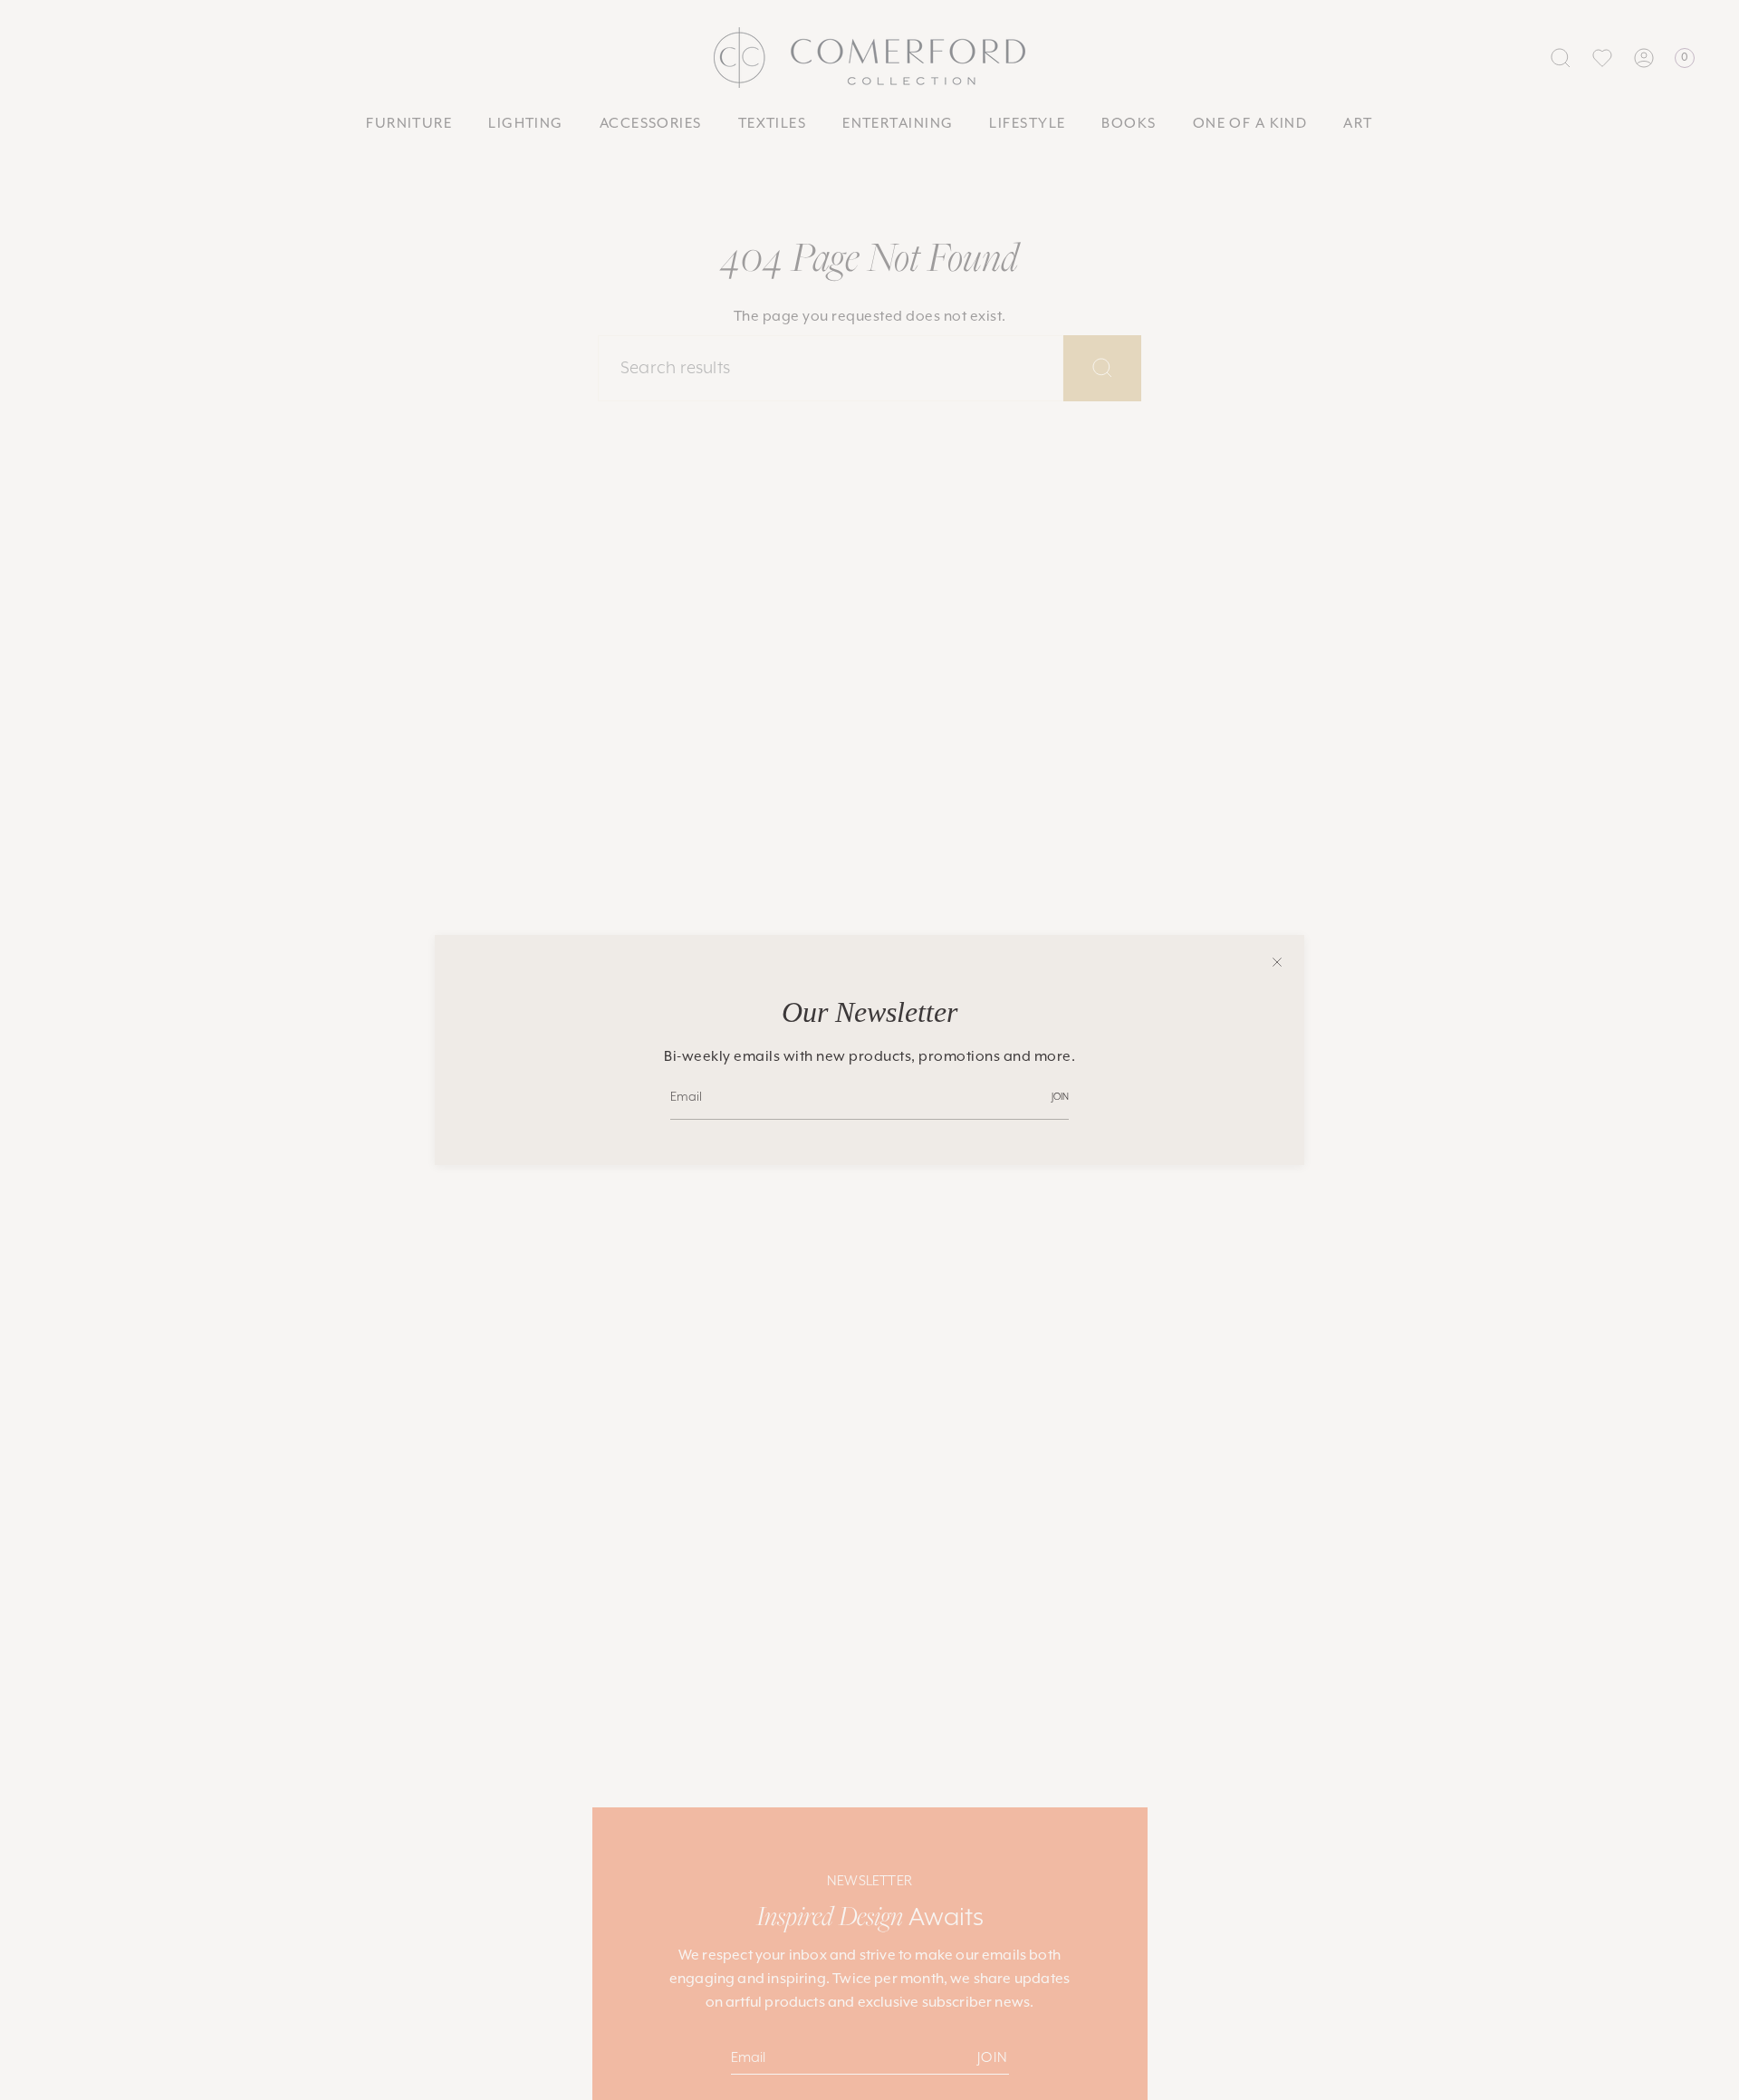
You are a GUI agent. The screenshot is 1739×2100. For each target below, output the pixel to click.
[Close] (1277, 962)
